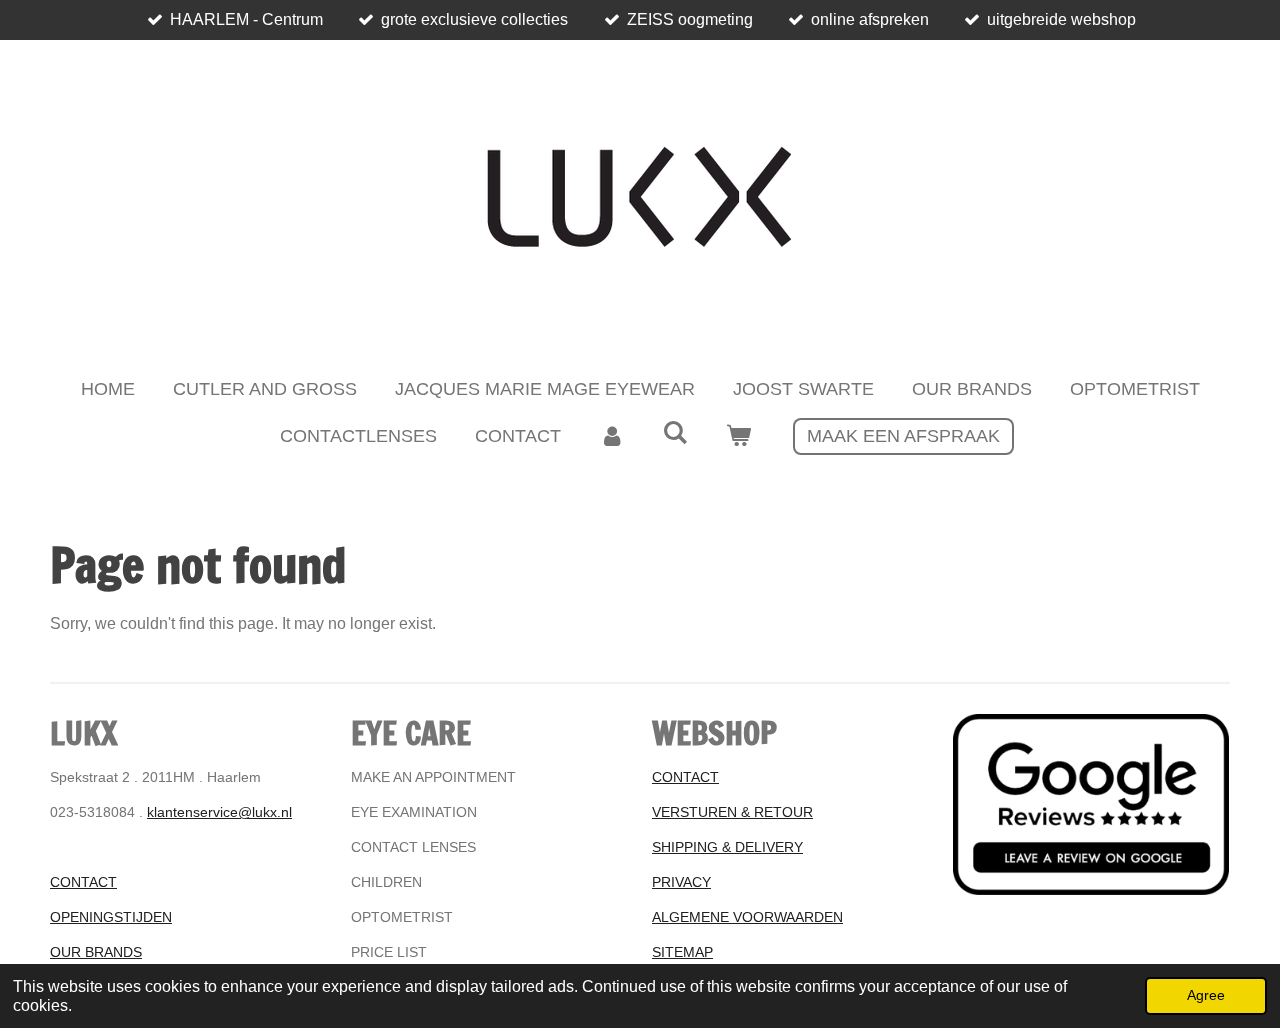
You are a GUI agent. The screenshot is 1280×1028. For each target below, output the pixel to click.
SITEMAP (682, 952)
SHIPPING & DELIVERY (727, 847)
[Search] (674, 433)
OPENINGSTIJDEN (111, 917)
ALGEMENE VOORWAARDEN (747, 917)
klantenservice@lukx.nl (219, 812)
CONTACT (83, 882)
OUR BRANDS (96, 952)
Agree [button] (1206, 995)
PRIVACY (681, 882)
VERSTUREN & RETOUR (732, 812)
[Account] (611, 436)
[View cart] (738, 436)
